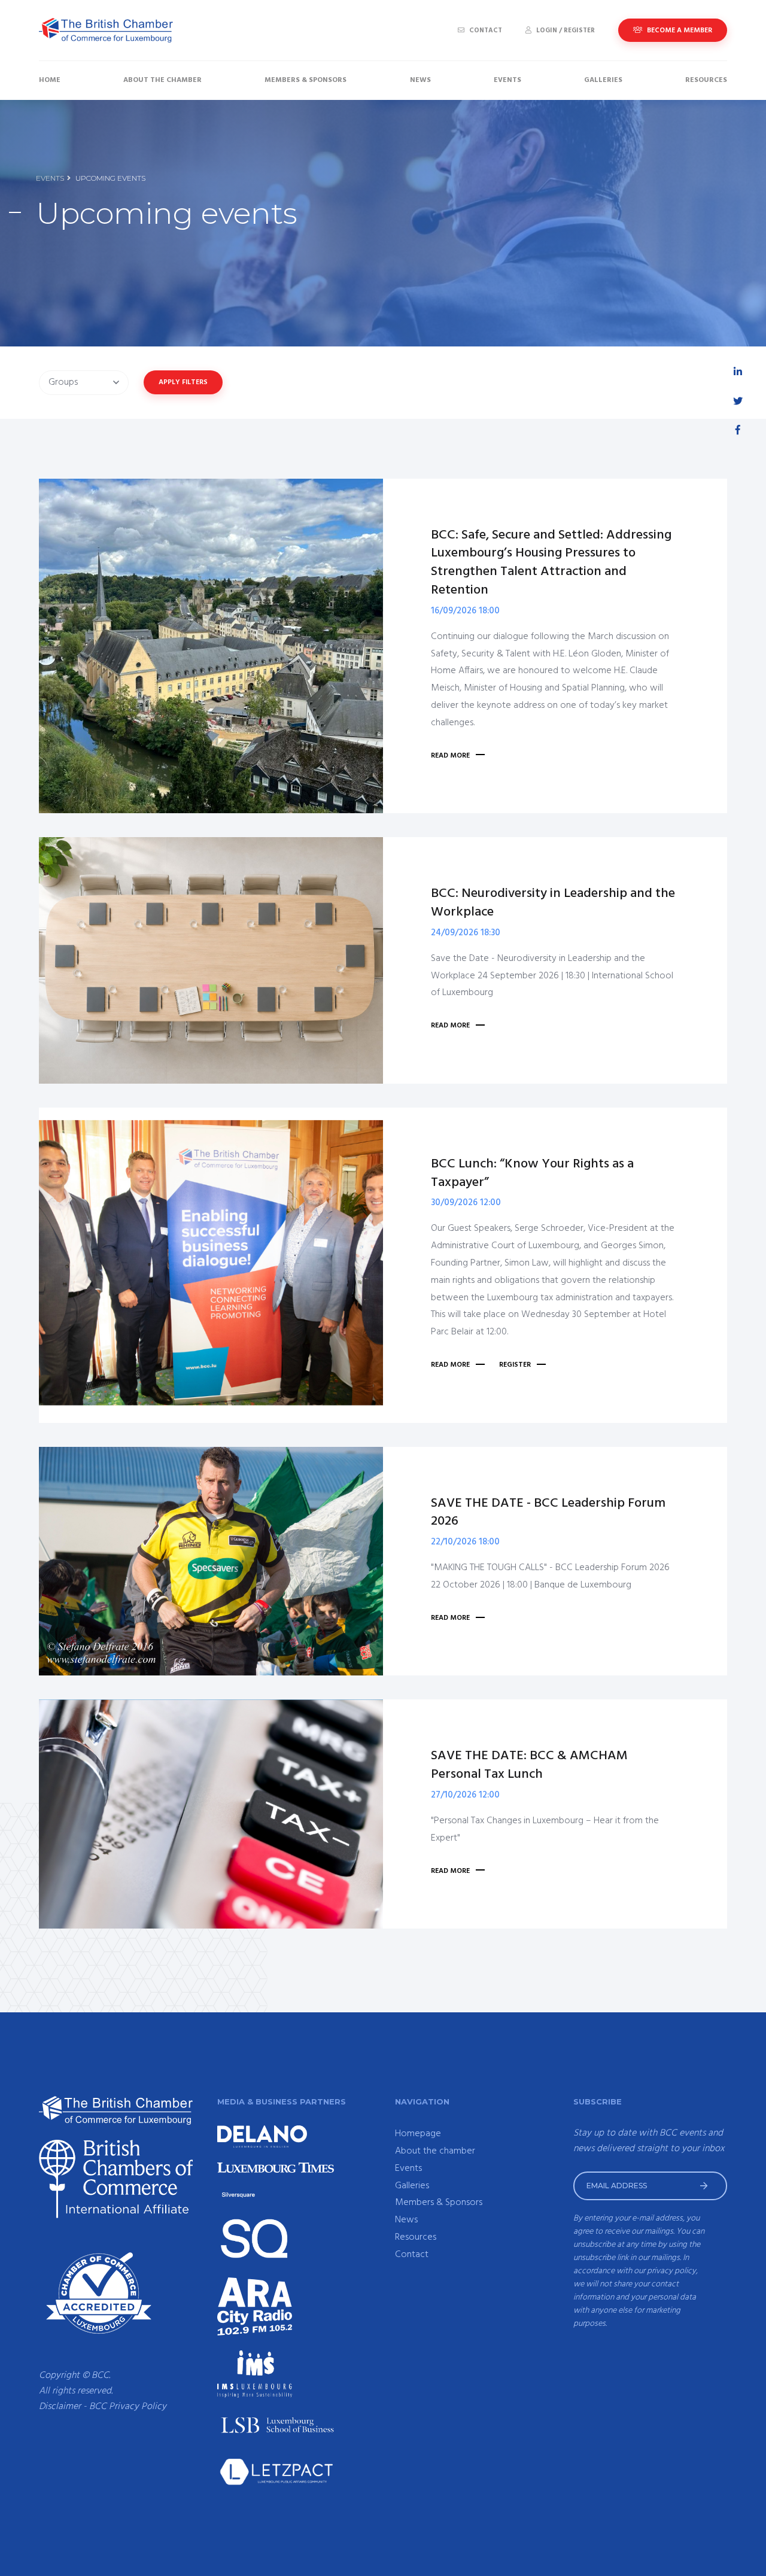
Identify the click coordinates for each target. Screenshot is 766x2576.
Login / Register (565, 31)
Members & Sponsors (306, 80)
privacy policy (671, 2271)
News (420, 80)
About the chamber (162, 80)
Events (507, 80)
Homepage (418, 2134)
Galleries (603, 80)
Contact (485, 31)
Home (50, 80)
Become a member (679, 31)
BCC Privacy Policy (128, 2407)
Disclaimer (60, 2407)
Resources (706, 80)
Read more (450, 756)
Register (515, 1365)
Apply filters (183, 382)
